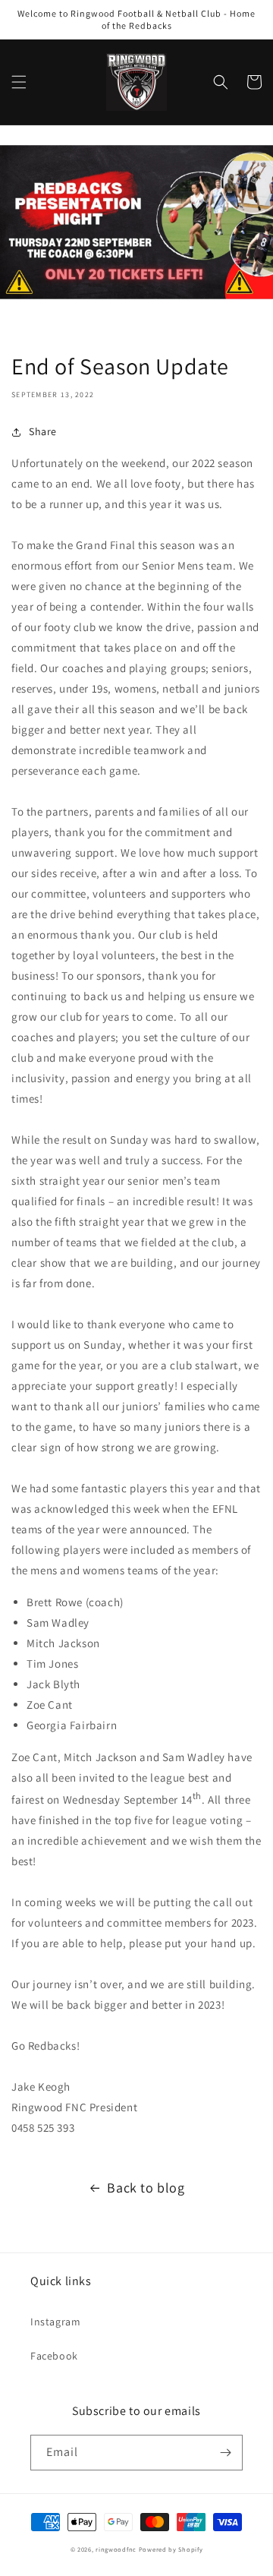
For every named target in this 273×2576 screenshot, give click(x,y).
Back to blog (146, 2188)
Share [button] (43, 431)
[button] (19, 82)
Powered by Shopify (171, 2549)
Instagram (55, 2322)
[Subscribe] (225, 2453)
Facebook (54, 2356)
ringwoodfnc (116, 2549)
